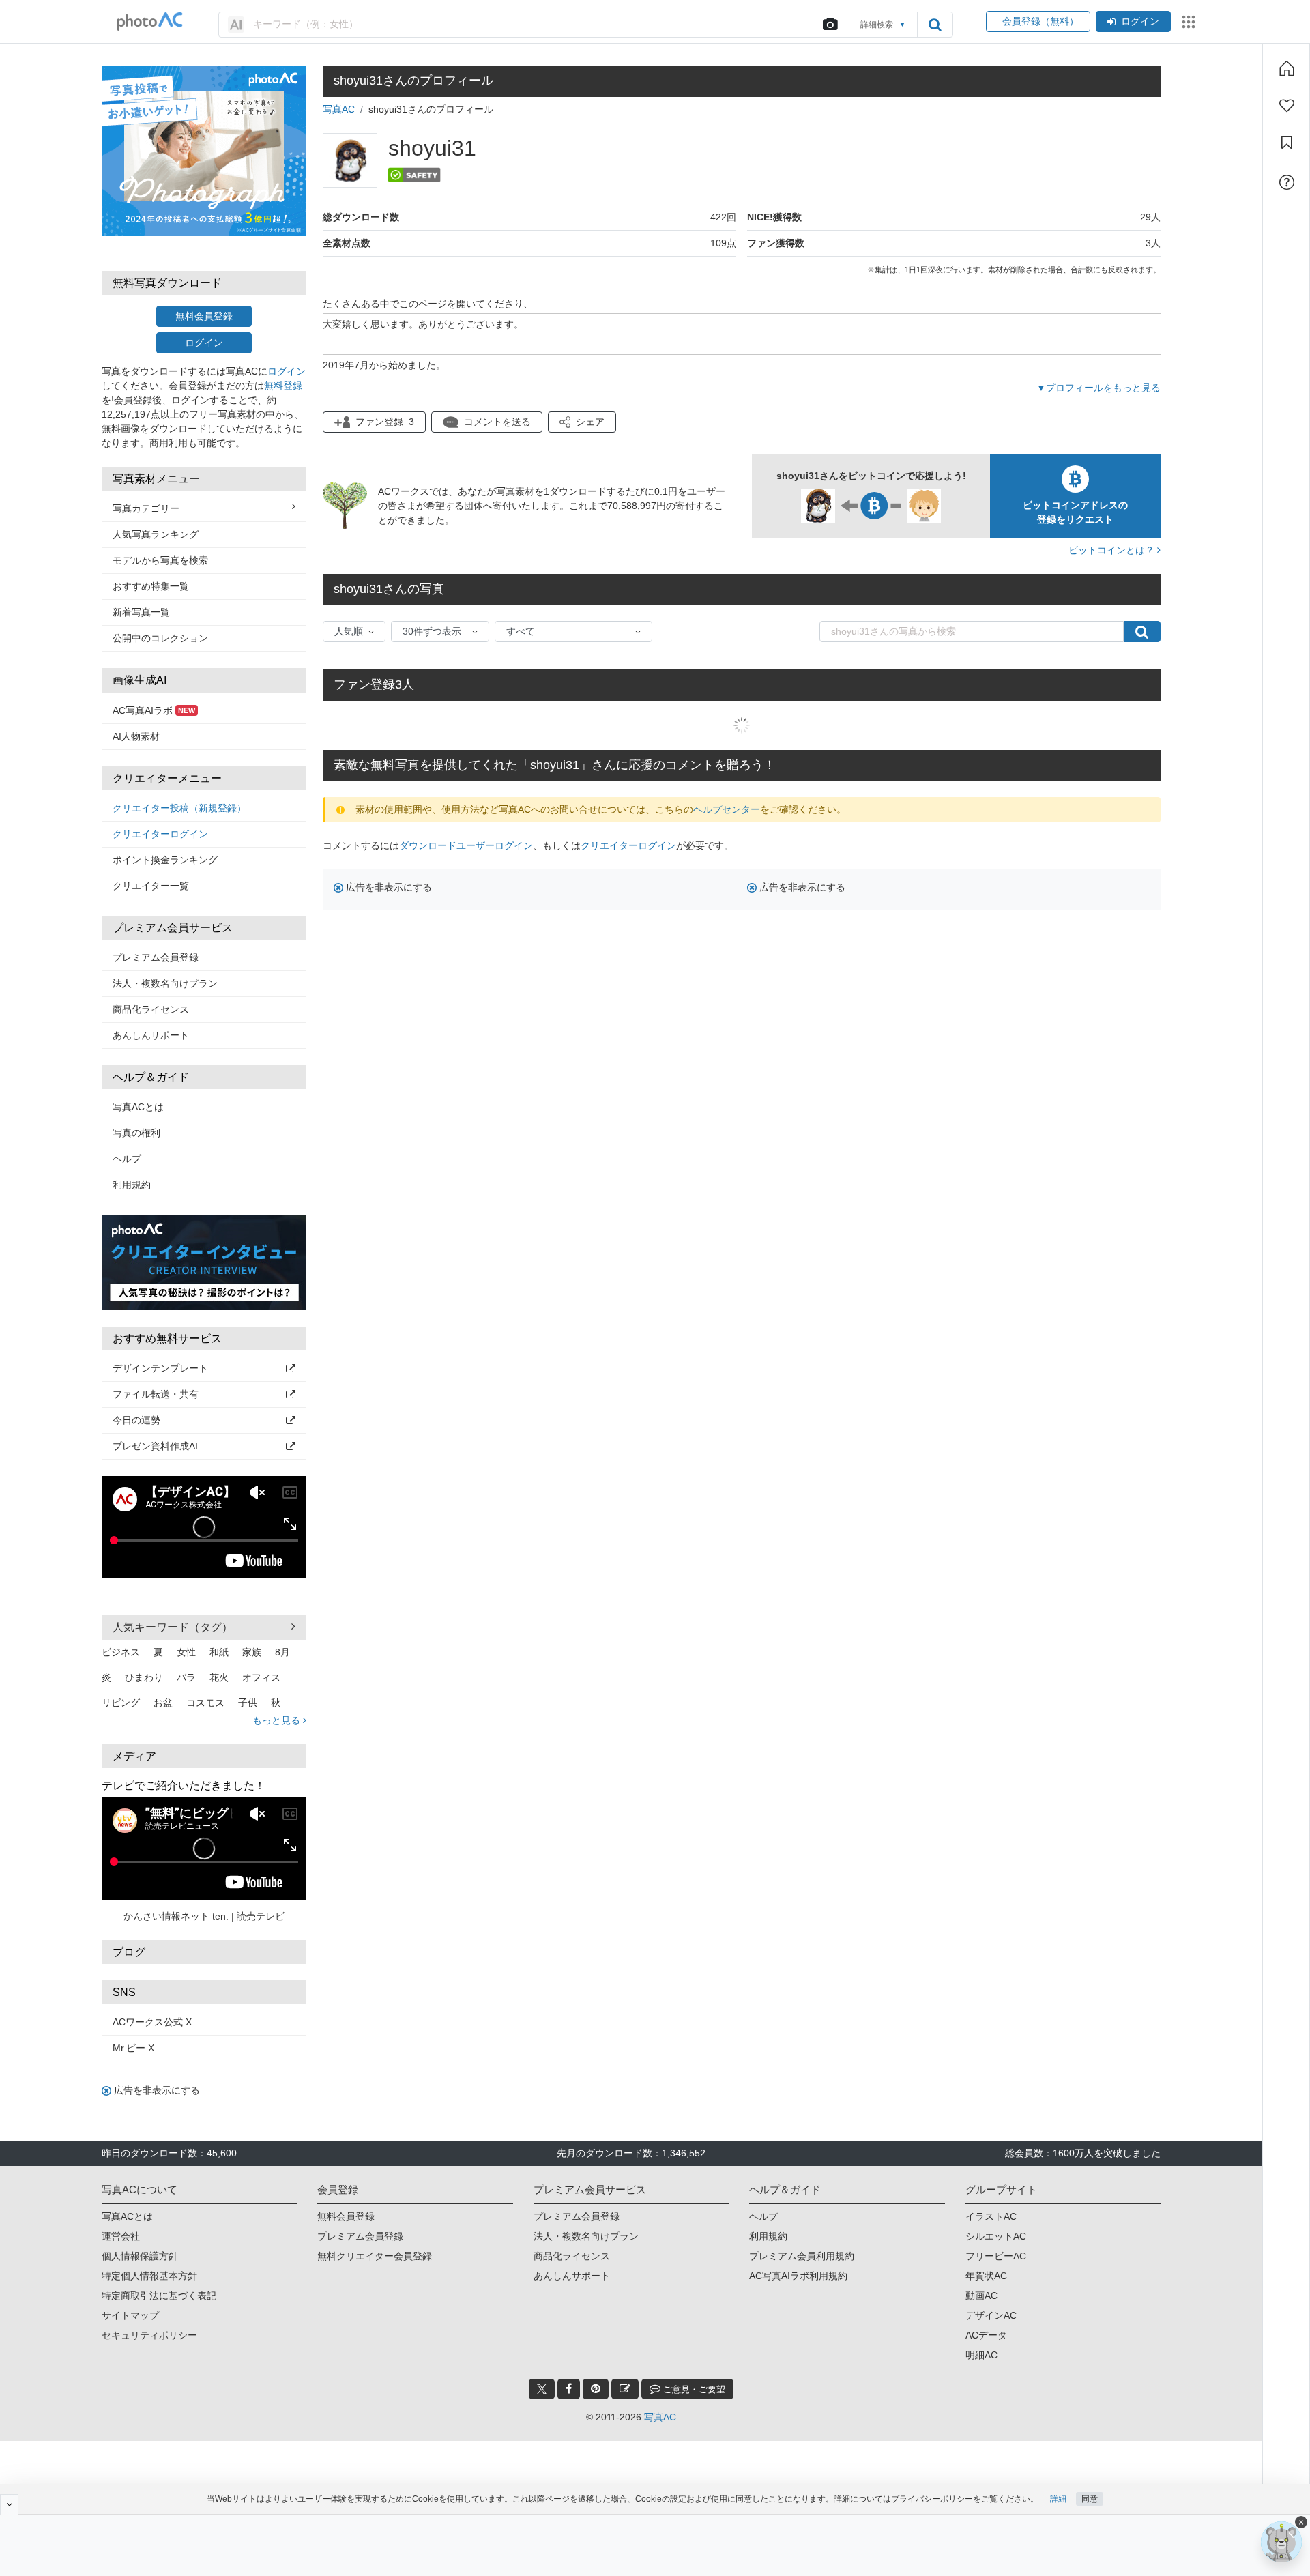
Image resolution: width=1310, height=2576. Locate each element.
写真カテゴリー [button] (146, 508)
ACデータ (986, 2335)
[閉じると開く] (9, 2504)
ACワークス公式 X (152, 2022)
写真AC (339, 109)
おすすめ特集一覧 (151, 586)
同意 (1090, 2499)
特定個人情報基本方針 (149, 2276)
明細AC (981, 2355)
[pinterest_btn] (596, 2389)
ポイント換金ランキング (165, 860)
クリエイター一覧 (151, 886)
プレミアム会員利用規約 (802, 2256)
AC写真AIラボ (154, 710)
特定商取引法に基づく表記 (159, 2296)
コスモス (205, 1703)
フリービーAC (996, 2256)
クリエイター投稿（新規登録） (179, 808)
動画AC (981, 2296)
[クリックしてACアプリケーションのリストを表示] (1189, 22)
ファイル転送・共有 (156, 1394)
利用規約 (132, 1185)
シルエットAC (996, 2236)
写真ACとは (138, 1107)
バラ (186, 1677)
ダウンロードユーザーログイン (466, 845)
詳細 (1058, 2499)
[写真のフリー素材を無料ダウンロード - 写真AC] (150, 21)
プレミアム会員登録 (156, 957)
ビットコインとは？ (1113, 550)
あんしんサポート (151, 1035)
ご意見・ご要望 (693, 2389)
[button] (582, 422)
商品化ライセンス (151, 1009)
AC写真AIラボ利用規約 (798, 2276)
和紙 (219, 1652)
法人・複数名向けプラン (165, 983)
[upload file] (830, 25)
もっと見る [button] (278, 1720)
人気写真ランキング (156, 534)
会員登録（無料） (1038, 21)
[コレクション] (1287, 143)
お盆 (163, 1703)
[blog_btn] (625, 2389)
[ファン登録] (1287, 106)
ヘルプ (127, 1159)
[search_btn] (935, 25)
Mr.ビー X (133, 2048)
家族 (252, 1652)
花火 (219, 1677)
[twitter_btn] (542, 2389)
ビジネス (121, 1652)
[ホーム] (1287, 68)
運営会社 (121, 2236)
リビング (121, 1703)
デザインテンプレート (160, 1368)
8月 (282, 1652)
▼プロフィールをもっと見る (1098, 388)
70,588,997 (632, 506)
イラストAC (991, 2216)
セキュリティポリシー (149, 2335)
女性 (186, 1652)
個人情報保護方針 (140, 2256)
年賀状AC (986, 2276)
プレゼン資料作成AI (155, 1446)
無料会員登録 (204, 316)
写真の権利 (136, 1133)
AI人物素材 (136, 736)
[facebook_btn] (569, 2389)
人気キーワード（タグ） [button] (173, 1627)
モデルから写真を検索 (160, 560)
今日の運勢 (136, 1420)
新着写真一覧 (141, 612)
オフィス (261, 1677)
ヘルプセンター (727, 809)
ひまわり (144, 1677)
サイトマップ (130, 2315)
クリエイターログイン (160, 834)
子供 (248, 1703)
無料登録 (283, 386)
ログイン (1140, 21)
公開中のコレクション (160, 638)
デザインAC (991, 2315)
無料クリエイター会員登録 (375, 2256)
